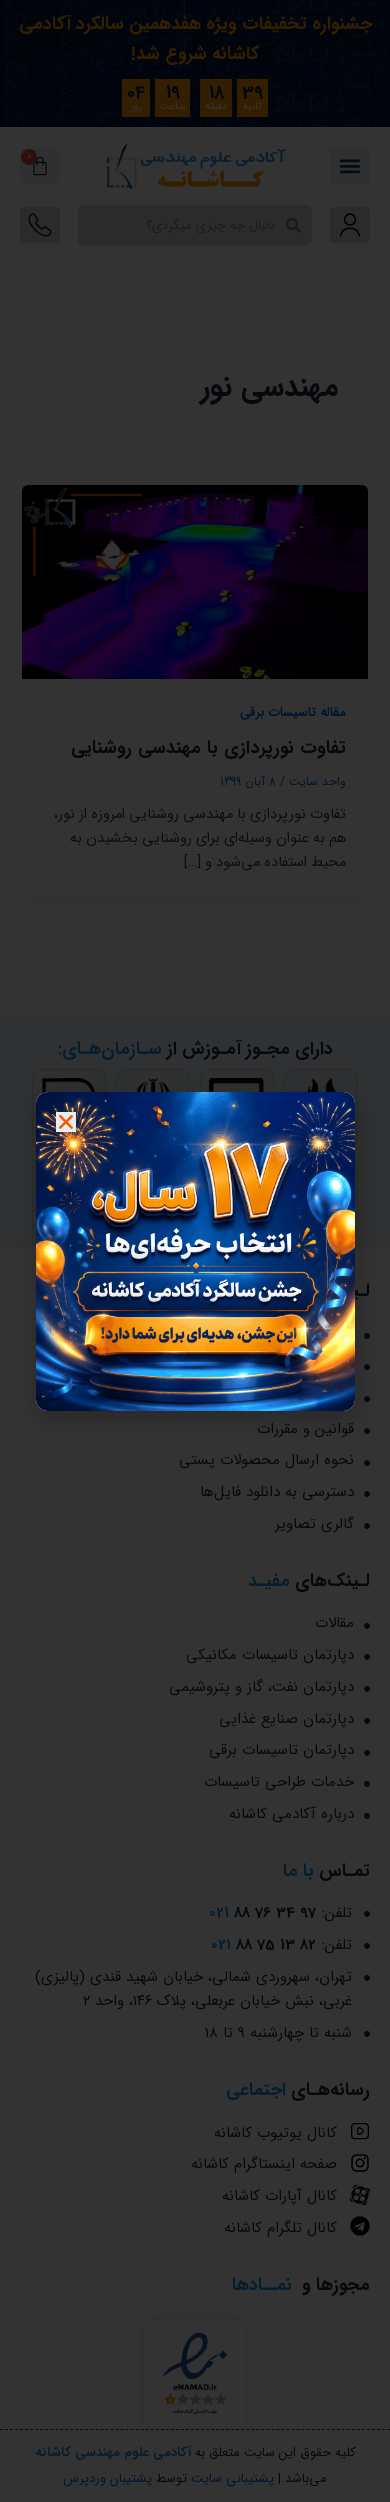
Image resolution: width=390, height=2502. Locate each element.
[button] (66, 1122)
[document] (195, 1251)
